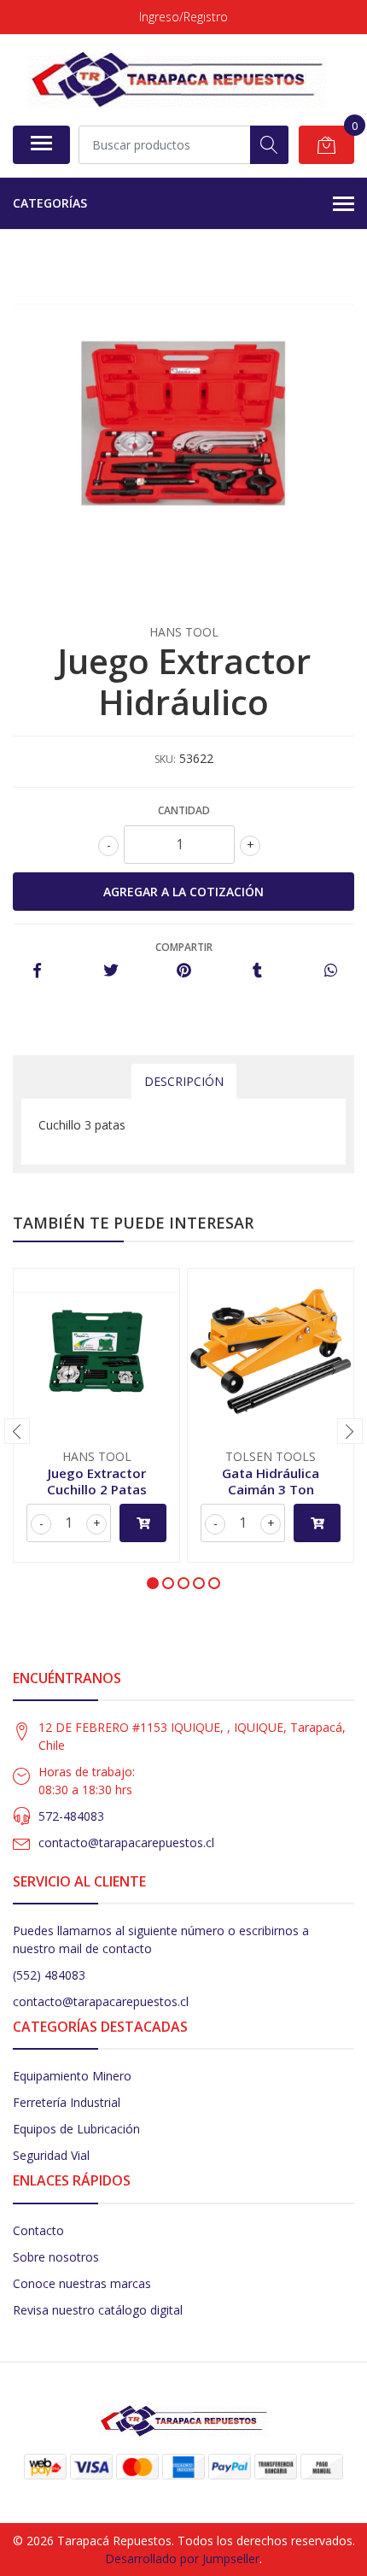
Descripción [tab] (184, 1081)
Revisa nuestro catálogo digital (98, 2310)
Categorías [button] (50, 203)
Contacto (38, 2230)
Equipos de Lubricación (76, 2129)
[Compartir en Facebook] (37, 971)
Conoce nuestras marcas (82, 2283)
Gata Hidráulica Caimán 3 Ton (271, 1481)
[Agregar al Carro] (143, 1523)
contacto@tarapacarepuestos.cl (126, 1843)
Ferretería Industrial (67, 2102)
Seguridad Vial (51, 2155)
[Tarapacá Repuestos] (177, 79)
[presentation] (17, 1431)
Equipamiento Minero (72, 2076)
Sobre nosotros (56, 2257)
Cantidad (184, 810)
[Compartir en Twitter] (111, 971)
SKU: (165, 759)
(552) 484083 (49, 1975)
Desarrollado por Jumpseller (182, 2558)
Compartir (184, 947)
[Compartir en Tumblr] (257, 971)
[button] (153, 1583)
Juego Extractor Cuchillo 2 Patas (97, 1481)
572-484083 (71, 1816)
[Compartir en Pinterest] (184, 971)
